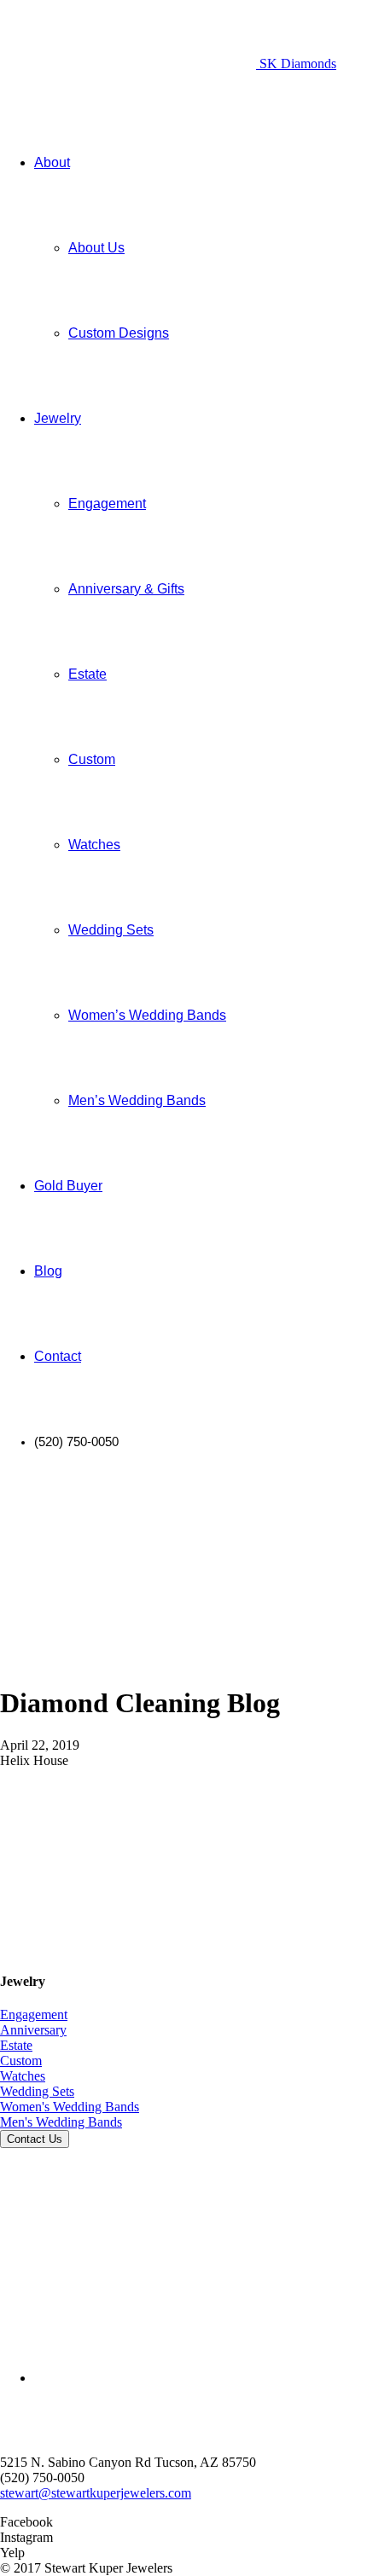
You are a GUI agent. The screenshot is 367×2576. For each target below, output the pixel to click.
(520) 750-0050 (42, 2478)
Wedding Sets (37, 2091)
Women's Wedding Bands (70, 2107)
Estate (16, 2045)
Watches (23, 2076)
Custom (21, 2061)
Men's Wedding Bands (61, 2122)
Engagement (34, 2014)
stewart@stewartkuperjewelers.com (96, 2493)
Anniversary (33, 2030)
